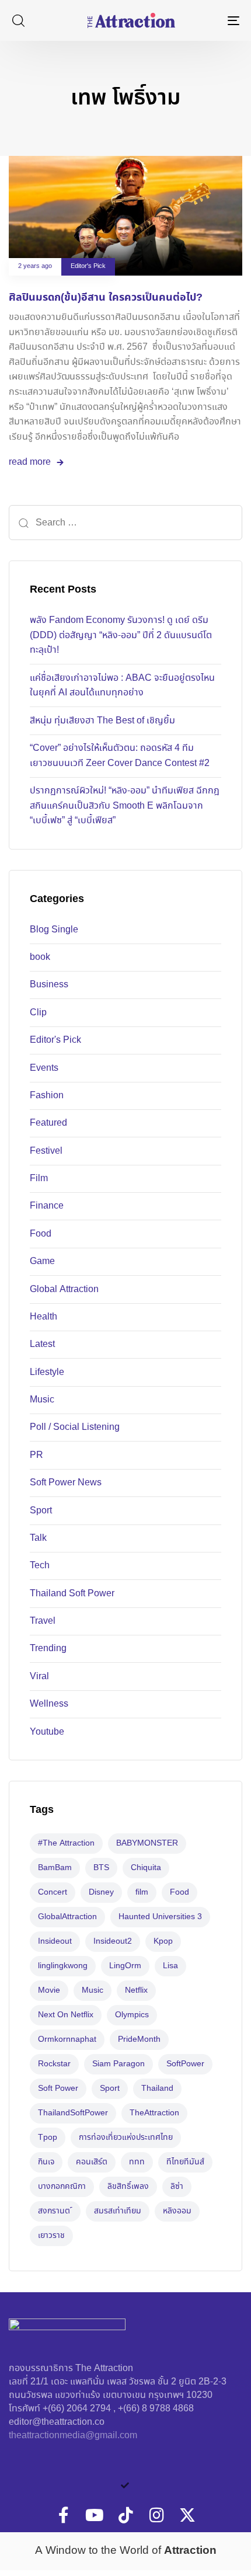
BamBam (55, 1868)
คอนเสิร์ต (92, 2162)
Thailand (157, 2088)
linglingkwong (63, 1966)
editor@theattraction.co (57, 2422)
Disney (101, 1892)
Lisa (170, 1966)
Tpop (48, 2138)
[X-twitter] (187, 2515)
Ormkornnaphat (67, 2039)
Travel (43, 1621)
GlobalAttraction (67, 1917)
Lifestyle (47, 1372)
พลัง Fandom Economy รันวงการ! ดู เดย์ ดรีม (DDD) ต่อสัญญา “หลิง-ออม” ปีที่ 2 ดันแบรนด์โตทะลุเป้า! (121, 635)
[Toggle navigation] (201, 20)
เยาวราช (51, 2236)
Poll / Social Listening (75, 1427)
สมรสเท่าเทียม (118, 2211)
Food (41, 1234)
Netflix (136, 1990)
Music (42, 1400)
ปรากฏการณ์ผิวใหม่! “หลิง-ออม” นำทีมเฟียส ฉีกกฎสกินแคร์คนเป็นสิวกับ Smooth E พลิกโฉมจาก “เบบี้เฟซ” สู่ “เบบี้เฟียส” (125, 806)
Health (43, 1317)
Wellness (49, 1704)
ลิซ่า (177, 2187)
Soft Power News (66, 1483)
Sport (41, 1511)
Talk (38, 1538)
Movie (49, 1990)
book (40, 957)
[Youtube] (95, 2515)
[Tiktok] (125, 2515)
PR (36, 1455)
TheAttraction (154, 2113)
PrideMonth (139, 2039)
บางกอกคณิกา (62, 2187)
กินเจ (46, 2162)
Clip (38, 1013)
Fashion (47, 1096)
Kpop (163, 1941)
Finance (47, 1206)
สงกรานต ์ (55, 2211)
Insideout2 (113, 1941)
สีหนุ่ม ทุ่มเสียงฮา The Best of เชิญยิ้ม (102, 721)
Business (49, 985)
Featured (48, 1123)
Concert (53, 1892)
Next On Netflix (66, 2015)
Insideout (55, 1941)
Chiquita (146, 1868)
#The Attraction (66, 1843)
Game (42, 1261)
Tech (40, 1566)
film (142, 1892)
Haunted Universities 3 (160, 1917)
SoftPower (185, 2064)
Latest (42, 1344)
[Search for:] (125, 523)
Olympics (132, 2015)
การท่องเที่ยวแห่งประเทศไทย (126, 2138)
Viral (39, 1677)
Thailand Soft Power (72, 1594)
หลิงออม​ (177, 2211)
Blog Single (54, 930)
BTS (101, 1868)
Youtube (47, 1732)
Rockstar (54, 2064)
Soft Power (58, 2088)
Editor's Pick (88, 267)
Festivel (46, 1151)
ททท (137, 2162)
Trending (48, 1649)
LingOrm (125, 1966)
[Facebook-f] (64, 2515)
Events (44, 1068)
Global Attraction (64, 1289)
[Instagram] (156, 2515)
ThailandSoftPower (73, 2113)
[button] (18, 20)
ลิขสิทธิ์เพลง (128, 2187)
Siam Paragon (118, 2064)
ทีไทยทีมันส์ (185, 2162)
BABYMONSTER (147, 1843)
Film (39, 1179)
